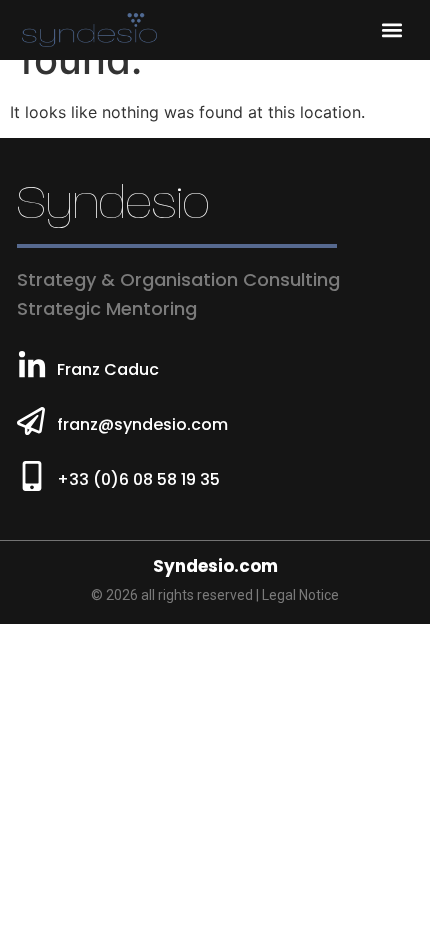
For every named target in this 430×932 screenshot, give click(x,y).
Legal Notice (300, 595)
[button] (391, 30)
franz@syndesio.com (142, 424)
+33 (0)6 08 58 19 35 (138, 479)
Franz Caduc (108, 369)
